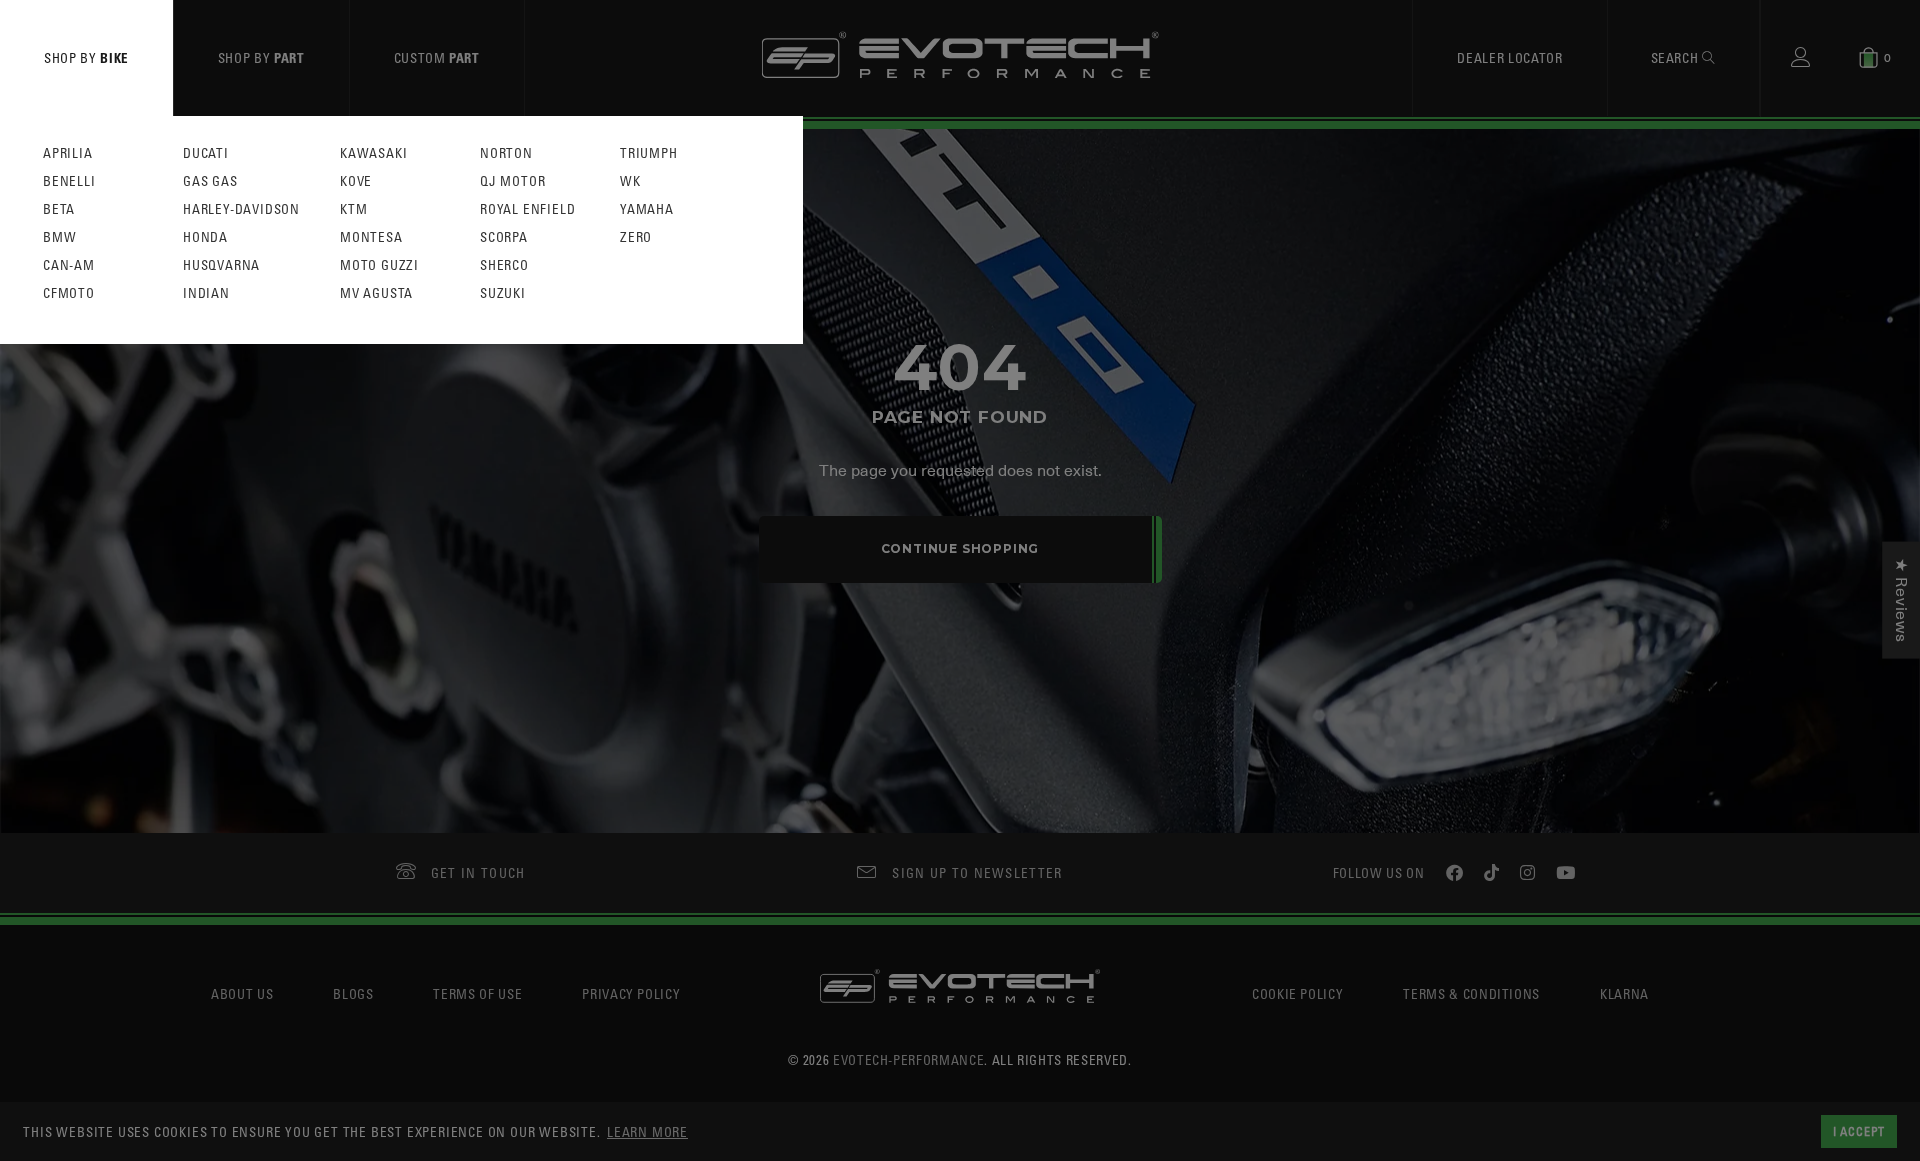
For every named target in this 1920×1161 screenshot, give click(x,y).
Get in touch (478, 872)
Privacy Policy (631, 993)
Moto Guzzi (379, 265)
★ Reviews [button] (1901, 599)
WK (630, 181)
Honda (205, 237)
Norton (506, 153)
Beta (59, 209)
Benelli (69, 181)
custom (437, 57)
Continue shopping (960, 548)
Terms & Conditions (1471, 993)
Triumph (649, 153)
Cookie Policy (1297, 993)
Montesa (371, 237)
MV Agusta (376, 293)
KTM (353, 209)
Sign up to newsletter (977, 872)
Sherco (504, 265)
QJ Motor (512, 181)
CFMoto (69, 293)
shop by (86, 57)
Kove (356, 181)
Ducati (206, 153)
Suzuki (503, 293)
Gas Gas (210, 181)
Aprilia (68, 153)
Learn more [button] (647, 1131)
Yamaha (647, 209)
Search (1677, 57)
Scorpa (504, 237)
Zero (636, 237)
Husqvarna (221, 265)
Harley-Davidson (241, 209)
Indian (206, 293)
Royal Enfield (527, 209)
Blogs (353, 993)
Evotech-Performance (908, 1059)
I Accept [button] (1859, 1131)
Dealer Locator (1509, 57)
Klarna (1624, 993)
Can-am (69, 265)
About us (242, 993)
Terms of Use (477, 993)
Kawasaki (373, 153)
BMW (59, 237)
